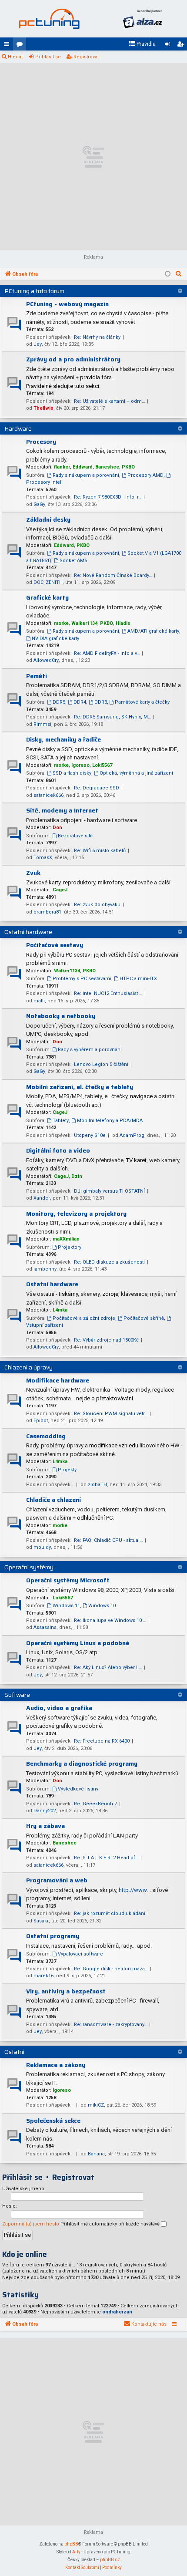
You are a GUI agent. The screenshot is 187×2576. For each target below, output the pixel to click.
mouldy (42, 1547)
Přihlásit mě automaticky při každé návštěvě (111, 2224)
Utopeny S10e (90, 1135)
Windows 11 (66, 1606)
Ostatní (14, 2052)
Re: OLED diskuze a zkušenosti (109, 1262)
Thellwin (43, 408)
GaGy (39, 504)
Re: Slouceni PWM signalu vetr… (111, 1414)
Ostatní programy (53, 1936)
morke (61, 623)
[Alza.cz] (142, 19)
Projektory (70, 1247)
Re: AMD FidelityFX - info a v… (107, 653)
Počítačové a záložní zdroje (84, 1318)
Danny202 (45, 1811)
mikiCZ (96, 2105)
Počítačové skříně (144, 1318)
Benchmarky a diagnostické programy (82, 1763)
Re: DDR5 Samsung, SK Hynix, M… (112, 717)
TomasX (43, 858)
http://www (133, 1890)
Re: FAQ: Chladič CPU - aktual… (108, 1540)
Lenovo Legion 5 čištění (101, 1064)
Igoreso (80, 765)
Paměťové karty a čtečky (142, 702)
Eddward (83, 467)
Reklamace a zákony (56, 2065)
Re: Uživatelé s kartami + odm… (109, 401)
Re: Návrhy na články (97, 337)
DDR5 (59, 702)
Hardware (18, 428)
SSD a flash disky (72, 773)
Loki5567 (102, 765)
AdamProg (132, 1135)
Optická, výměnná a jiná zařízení (136, 773)
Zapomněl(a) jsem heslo (31, 2224)
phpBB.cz (110, 2560)
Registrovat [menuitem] (182, 46)
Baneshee (107, 467)
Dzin (77, 1176)
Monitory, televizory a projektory (76, 1214)
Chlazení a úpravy (28, 1367)
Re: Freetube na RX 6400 (102, 1741)
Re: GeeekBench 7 (95, 1804)
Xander (42, 1198)
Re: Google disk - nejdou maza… (111, 1969)
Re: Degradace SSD (97, 788)
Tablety (61, 1121)
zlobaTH (97, 1485)
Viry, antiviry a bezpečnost (66, 1991)
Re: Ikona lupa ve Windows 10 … (110, 1620)
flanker (62, 467)
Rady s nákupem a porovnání (86, 475)
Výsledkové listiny (78, 1789)
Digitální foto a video (58, 1150)
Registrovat (86, 57)
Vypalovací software (80, 1954)
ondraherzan (117, 2312)
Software (17, 1695)
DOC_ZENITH (48, 582)
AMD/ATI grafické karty (153, 631)
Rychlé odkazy (8, 46)
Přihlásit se (48, 57)
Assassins (45, 1627)
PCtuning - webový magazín (67, 304)
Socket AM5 (73, 561)
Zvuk (33, 873)
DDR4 (80, 702)
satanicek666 (48, 795)
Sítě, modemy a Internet (62, 810)
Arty (76, 2552)
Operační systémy (29, 1567)
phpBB (71, 2544)
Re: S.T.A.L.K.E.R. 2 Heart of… (106, 1858)
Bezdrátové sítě (75, 836)
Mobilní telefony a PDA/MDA (110, 1121)
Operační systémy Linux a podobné (78, 1643)
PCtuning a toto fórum (34, 291)
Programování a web (57, 1880)
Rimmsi (42, 724)
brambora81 (47, 912)
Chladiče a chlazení (53, 1500)
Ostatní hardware (28, 932)
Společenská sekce (53, 2121)
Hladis (123, 623)
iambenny (45, 1269)
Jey (38, 344)
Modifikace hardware (58, 1380)
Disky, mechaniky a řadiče (63, 739)
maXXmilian (66, 1239)
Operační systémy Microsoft (68, 1580)
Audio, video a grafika (59, 1708)
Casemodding (46, 1436)
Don (57, 828)
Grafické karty (47, 597)
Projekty (67, 1470)
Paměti (37, 676)
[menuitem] (142, 44)
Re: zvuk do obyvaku (97, 905)
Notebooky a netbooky (61, 1016)
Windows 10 (102, 1606)
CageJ (60, 890)
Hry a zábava (45, 1826)
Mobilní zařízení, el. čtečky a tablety (80, 1087)
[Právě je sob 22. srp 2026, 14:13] (168, 274)
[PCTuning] (49, 19)
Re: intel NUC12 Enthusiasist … (108, 993)
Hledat (15, 57)
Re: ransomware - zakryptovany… (110, 2025)
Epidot (41, 1421)
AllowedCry (46, 660)
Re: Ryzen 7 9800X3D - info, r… (108, 497)
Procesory (41, 442)
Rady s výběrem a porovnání (90, 1050)
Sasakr (41, 1921)
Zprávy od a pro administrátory (73, 359)
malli (39, 1001)
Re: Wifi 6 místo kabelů (100, 851)
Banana (96, 2154)
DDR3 (101, 702)
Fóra (21, 46)
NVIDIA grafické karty (55, 639)
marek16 (43, 1976)
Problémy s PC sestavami (82, 979)
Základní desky (48, 519)
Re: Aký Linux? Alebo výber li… (108, 1667)
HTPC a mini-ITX (138, 979)
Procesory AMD (145, 475)
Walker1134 (84, 623)
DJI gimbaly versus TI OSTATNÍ (109, 1191)
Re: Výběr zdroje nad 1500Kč (106, 1340)
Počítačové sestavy (55, 945)
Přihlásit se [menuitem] (169, 46)
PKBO (128, 467)
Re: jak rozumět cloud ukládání (110, 1913)
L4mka (60, 1310)
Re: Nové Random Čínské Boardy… (113, 575)
